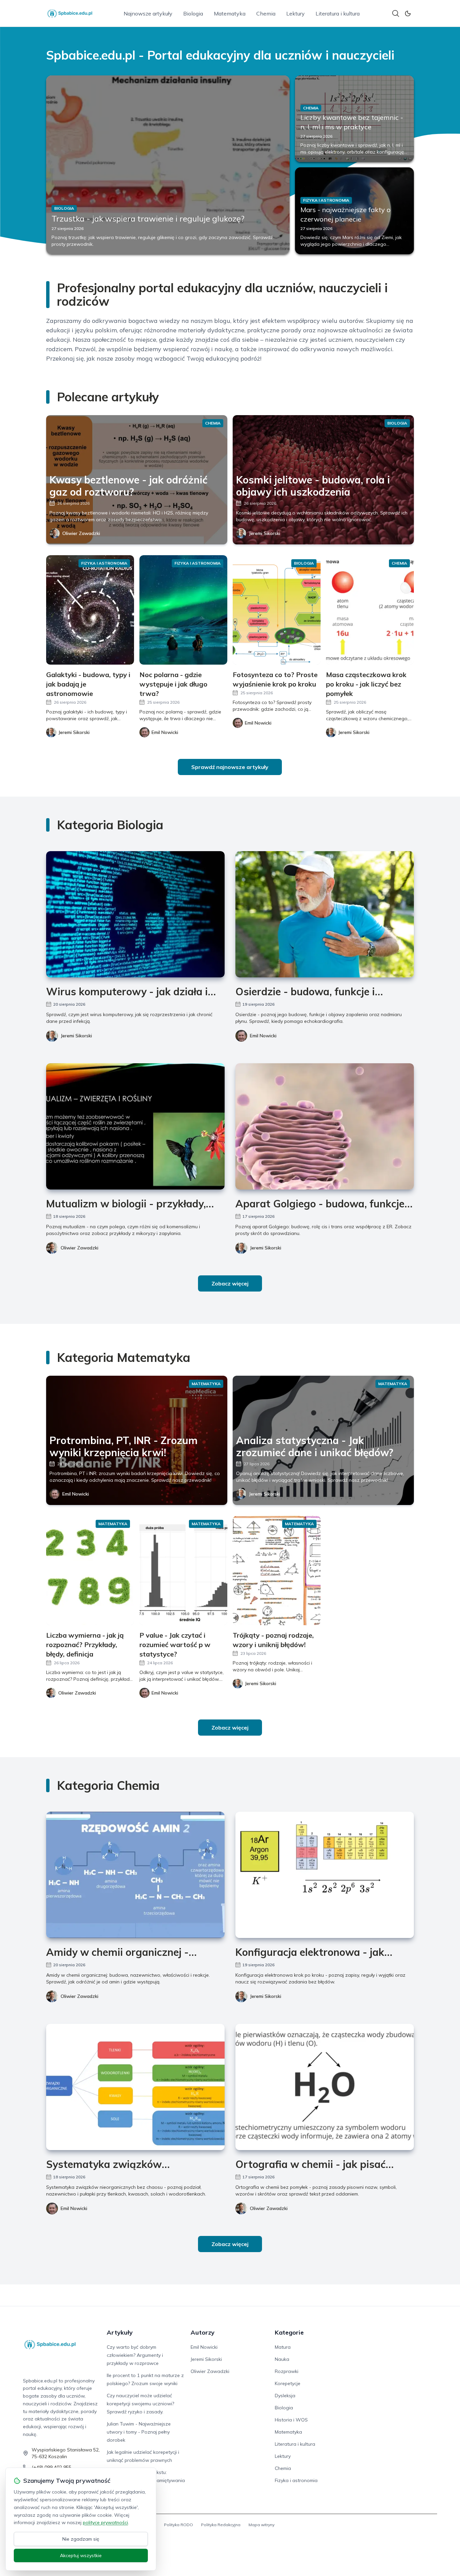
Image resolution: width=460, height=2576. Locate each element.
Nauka (282, 2359)
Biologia (193, 13)
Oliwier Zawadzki (81, 533)
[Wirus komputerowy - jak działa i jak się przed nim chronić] (135, 914)
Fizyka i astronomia (296, 2480)
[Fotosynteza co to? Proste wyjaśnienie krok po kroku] (277, 610)
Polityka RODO (178, 2525)
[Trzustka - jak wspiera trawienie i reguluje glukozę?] (168, 165)
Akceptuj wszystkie (81, 2555)
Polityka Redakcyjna (221, 2525)
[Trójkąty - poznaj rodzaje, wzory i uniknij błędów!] (277, 1570)
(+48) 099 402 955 (52, 2467)
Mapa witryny (261, 2525)
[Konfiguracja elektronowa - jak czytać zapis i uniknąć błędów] (325, 1875)
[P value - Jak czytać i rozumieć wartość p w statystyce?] (183, 1570)
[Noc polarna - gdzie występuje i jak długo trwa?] (183, 610)
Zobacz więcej (230, 1283)
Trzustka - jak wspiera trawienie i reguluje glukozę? (148, 219)
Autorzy (203, 2332)
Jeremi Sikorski (265, 533)
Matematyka (230, 13)
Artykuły (120, 2332)
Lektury (295, 13)
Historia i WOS (291, 2420)
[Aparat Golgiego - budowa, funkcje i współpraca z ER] (325, 1126)
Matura (283, 2347)
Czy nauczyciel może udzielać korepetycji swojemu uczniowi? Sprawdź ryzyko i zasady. (140, 2404)
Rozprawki (287, 2371)
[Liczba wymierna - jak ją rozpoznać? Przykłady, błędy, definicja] (90, 1570)
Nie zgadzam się (81, 2539)
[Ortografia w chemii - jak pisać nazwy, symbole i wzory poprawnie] (325, 2087)
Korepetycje (288, 2383)
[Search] (396, 13)
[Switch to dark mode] (408, 13)
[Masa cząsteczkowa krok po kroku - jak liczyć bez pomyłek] (370, 610)
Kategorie (289, 2332)
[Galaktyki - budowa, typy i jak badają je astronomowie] (90, 610)
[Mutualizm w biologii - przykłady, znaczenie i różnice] (135, 1126)
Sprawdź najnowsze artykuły (230, 767)
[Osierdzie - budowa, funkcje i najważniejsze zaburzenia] (325, 914)
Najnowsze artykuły (148, 13)
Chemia (266, 13)
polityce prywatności (105, 2522)
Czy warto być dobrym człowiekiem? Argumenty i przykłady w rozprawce (135, 2355)
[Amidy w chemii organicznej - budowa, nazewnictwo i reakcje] (135, 1875)
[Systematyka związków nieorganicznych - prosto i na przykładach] (135, 2087)
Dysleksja (285, 2396)
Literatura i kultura (338, 13)
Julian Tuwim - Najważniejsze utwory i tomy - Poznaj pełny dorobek (139, 2432)
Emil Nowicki (263, 1036)
